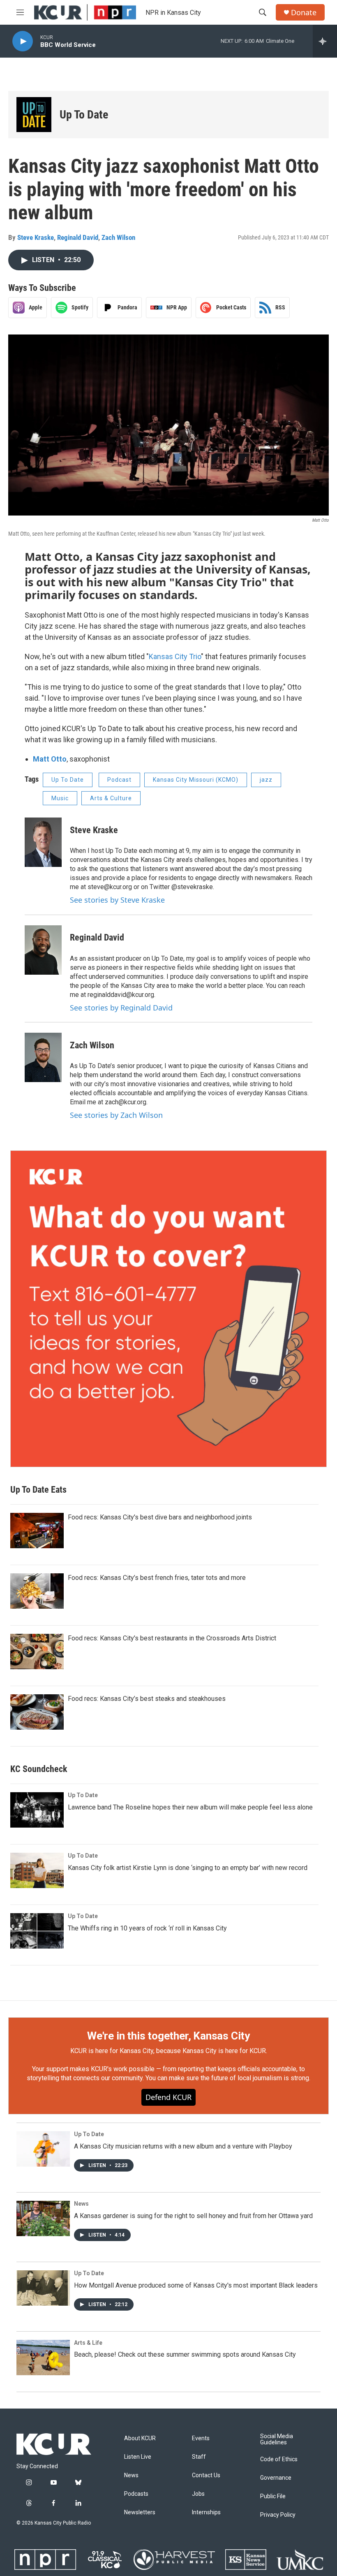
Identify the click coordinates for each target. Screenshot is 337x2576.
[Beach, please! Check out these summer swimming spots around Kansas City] (43, 2358)
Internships (206, 2512)
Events (201, 2438)
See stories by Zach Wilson (116, 1115)
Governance (276, 2478)
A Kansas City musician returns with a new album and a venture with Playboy (183, 2146)
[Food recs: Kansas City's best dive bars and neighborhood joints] (37, 1531)
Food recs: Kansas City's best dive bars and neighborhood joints (160, 1517)
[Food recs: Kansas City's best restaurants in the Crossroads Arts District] (37, 1652)
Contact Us (206, 2475)
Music (60, 798)
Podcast (119, 780)
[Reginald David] (43, 950)
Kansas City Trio (175, 656)
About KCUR (140, 2438)
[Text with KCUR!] (168, 1309)
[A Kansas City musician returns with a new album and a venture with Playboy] (43, 2149)
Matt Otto (50, 759)
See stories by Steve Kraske (117, 900)
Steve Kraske (36, 237)
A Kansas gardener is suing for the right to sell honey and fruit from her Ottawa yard (193, 2216)
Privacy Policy (278, 2515)
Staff (199, 2457)
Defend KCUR (168, 2097)
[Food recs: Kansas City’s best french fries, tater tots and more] (37, 1591)
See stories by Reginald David (121, 1008)
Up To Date (84, 115)
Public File (273, 2496)
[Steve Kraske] (43, 842)
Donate (304, 13)
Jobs (198, 2494)
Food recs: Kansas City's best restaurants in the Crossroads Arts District (172, 1638)
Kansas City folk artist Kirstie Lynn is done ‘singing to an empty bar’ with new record (188, 1868)
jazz (266, 780)
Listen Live (138, 2457)
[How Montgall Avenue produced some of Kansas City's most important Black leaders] (43, 2288)
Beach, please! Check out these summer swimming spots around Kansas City (185, 2354)
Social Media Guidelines (277, 2440)
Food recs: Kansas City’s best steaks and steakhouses (147, 1699)
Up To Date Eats (38, 1490)
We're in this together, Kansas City (168, 2036)
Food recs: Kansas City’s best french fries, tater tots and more (157, 1578)
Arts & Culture (111, 798)
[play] (23, 41)
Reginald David (78, 237)
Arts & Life (88, 2343)
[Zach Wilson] (43, 1057)
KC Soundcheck (39, 1769)
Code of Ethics (279, 2459)
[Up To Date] (34, 115)
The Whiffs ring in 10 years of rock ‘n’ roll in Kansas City (147, 1928)
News (81, 2204)
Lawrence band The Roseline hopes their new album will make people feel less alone (190, 1807)
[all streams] (325, 41)
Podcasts (136, 2494)
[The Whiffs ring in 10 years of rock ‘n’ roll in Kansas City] (37, 1931)
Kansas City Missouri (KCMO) (196, 780)
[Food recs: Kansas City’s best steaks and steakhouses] (37, 1712)
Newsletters (140, 2512)
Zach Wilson (118, 237)
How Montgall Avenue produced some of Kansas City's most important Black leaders (196, 2285)
